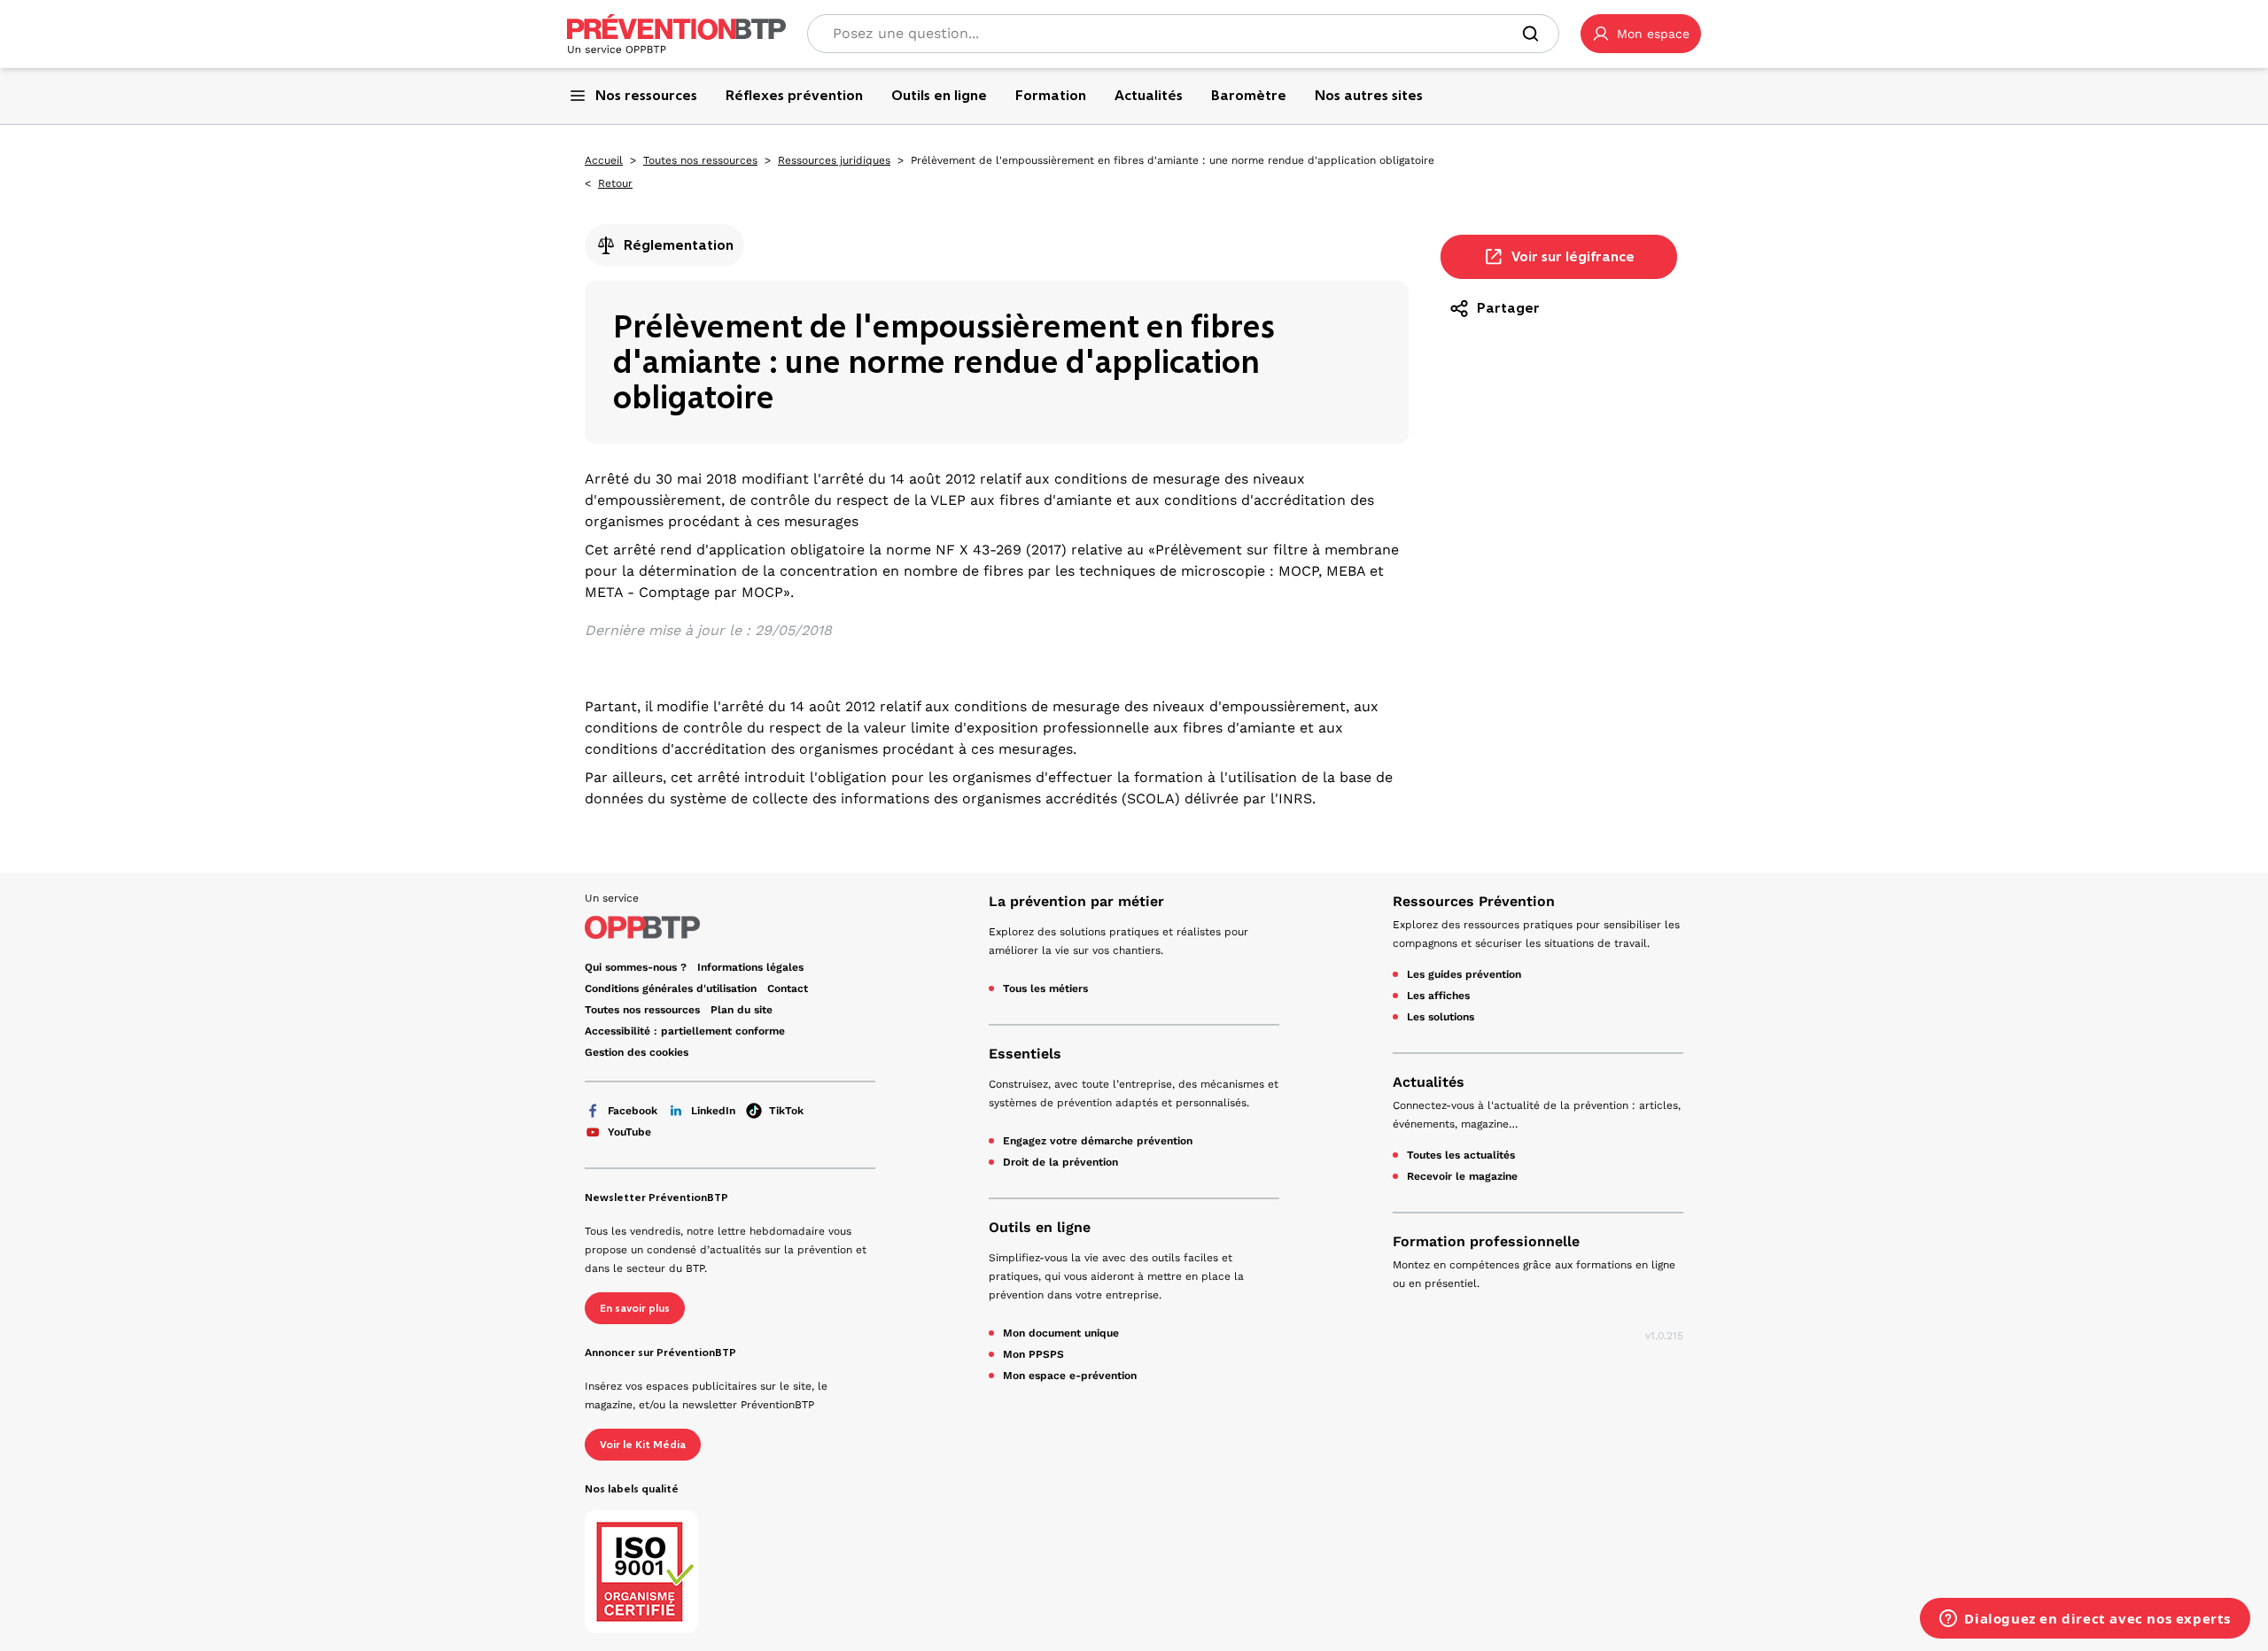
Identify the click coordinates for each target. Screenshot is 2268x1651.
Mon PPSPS (1033, 1354)
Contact (788, 988)
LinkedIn (713, 1111)
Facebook (633, 1111)
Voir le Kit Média (643, 1445)
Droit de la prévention (1060, 1162)
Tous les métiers (1045, 988)
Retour (615, 183)
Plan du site (742, 1010)
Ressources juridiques (834, 160)
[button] (1641, 34)
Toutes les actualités (1461, 1155)
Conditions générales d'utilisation (671, 988)
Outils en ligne (1040, 1227)
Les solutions (1441, 1017)
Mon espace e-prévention (1070, 1376)
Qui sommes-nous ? (636, 967)
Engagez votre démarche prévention (1098, 1141)
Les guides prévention (1464, 974)
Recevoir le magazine (1462, 1176)
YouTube (629, 1132)
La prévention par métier (1076, 901)
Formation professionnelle (1486, 1241)
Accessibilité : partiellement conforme (685, 1031)
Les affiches (1438, 996)
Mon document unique (1061, 1333)
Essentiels (1025, 1054)
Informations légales (750, 967)
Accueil (604, 160)
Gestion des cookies (637, 1052)
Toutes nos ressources (700, 160)
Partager (1508, 308)
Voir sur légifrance (1573, 256)
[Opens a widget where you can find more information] (2085, 1620)
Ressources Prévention (1474, 901)
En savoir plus (635, 1308)
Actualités (1429, 1082)
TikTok (786, 1111)
